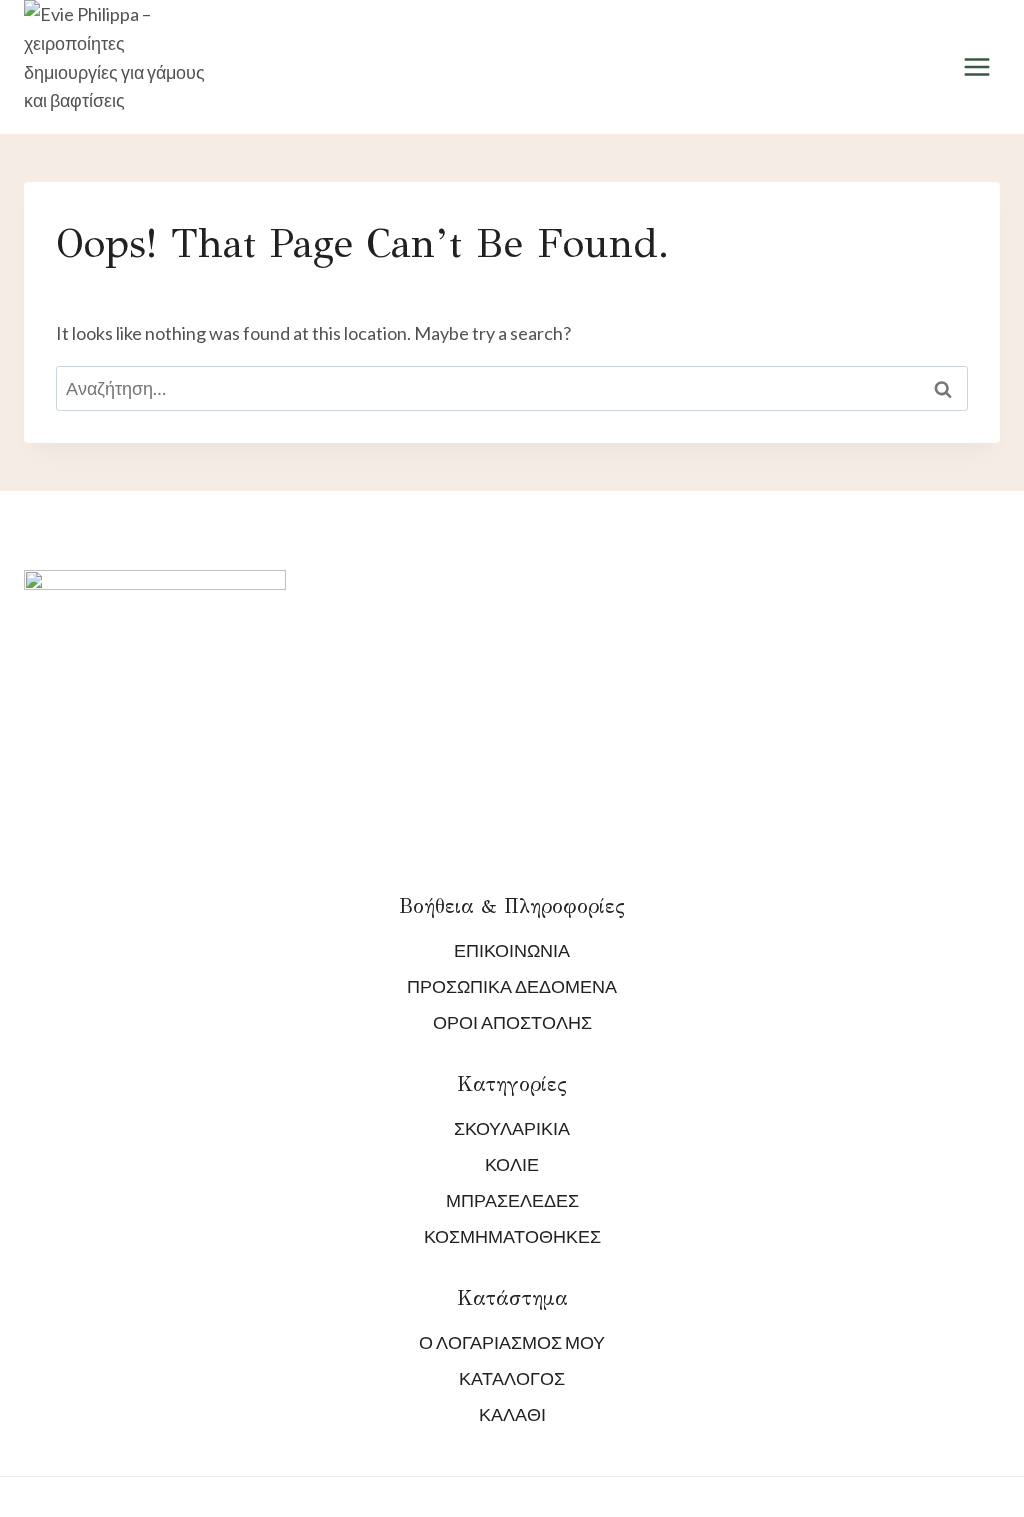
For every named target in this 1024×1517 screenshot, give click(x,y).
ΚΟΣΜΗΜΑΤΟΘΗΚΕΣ (512, 1236)
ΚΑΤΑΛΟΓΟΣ (512, 1378)
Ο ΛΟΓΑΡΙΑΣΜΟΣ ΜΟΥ (512, 1342)
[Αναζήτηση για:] (512, 388)
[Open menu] (976, 67)
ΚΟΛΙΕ (512, 1164)
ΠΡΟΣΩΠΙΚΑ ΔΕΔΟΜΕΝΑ (512, 986)
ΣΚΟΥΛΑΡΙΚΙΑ (512, 1128)
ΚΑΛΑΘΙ (512, 1414)
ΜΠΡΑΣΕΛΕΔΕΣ (512, 1200)
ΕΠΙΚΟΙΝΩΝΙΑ (512, 950)
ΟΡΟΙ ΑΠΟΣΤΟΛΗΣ (512, 1022)
